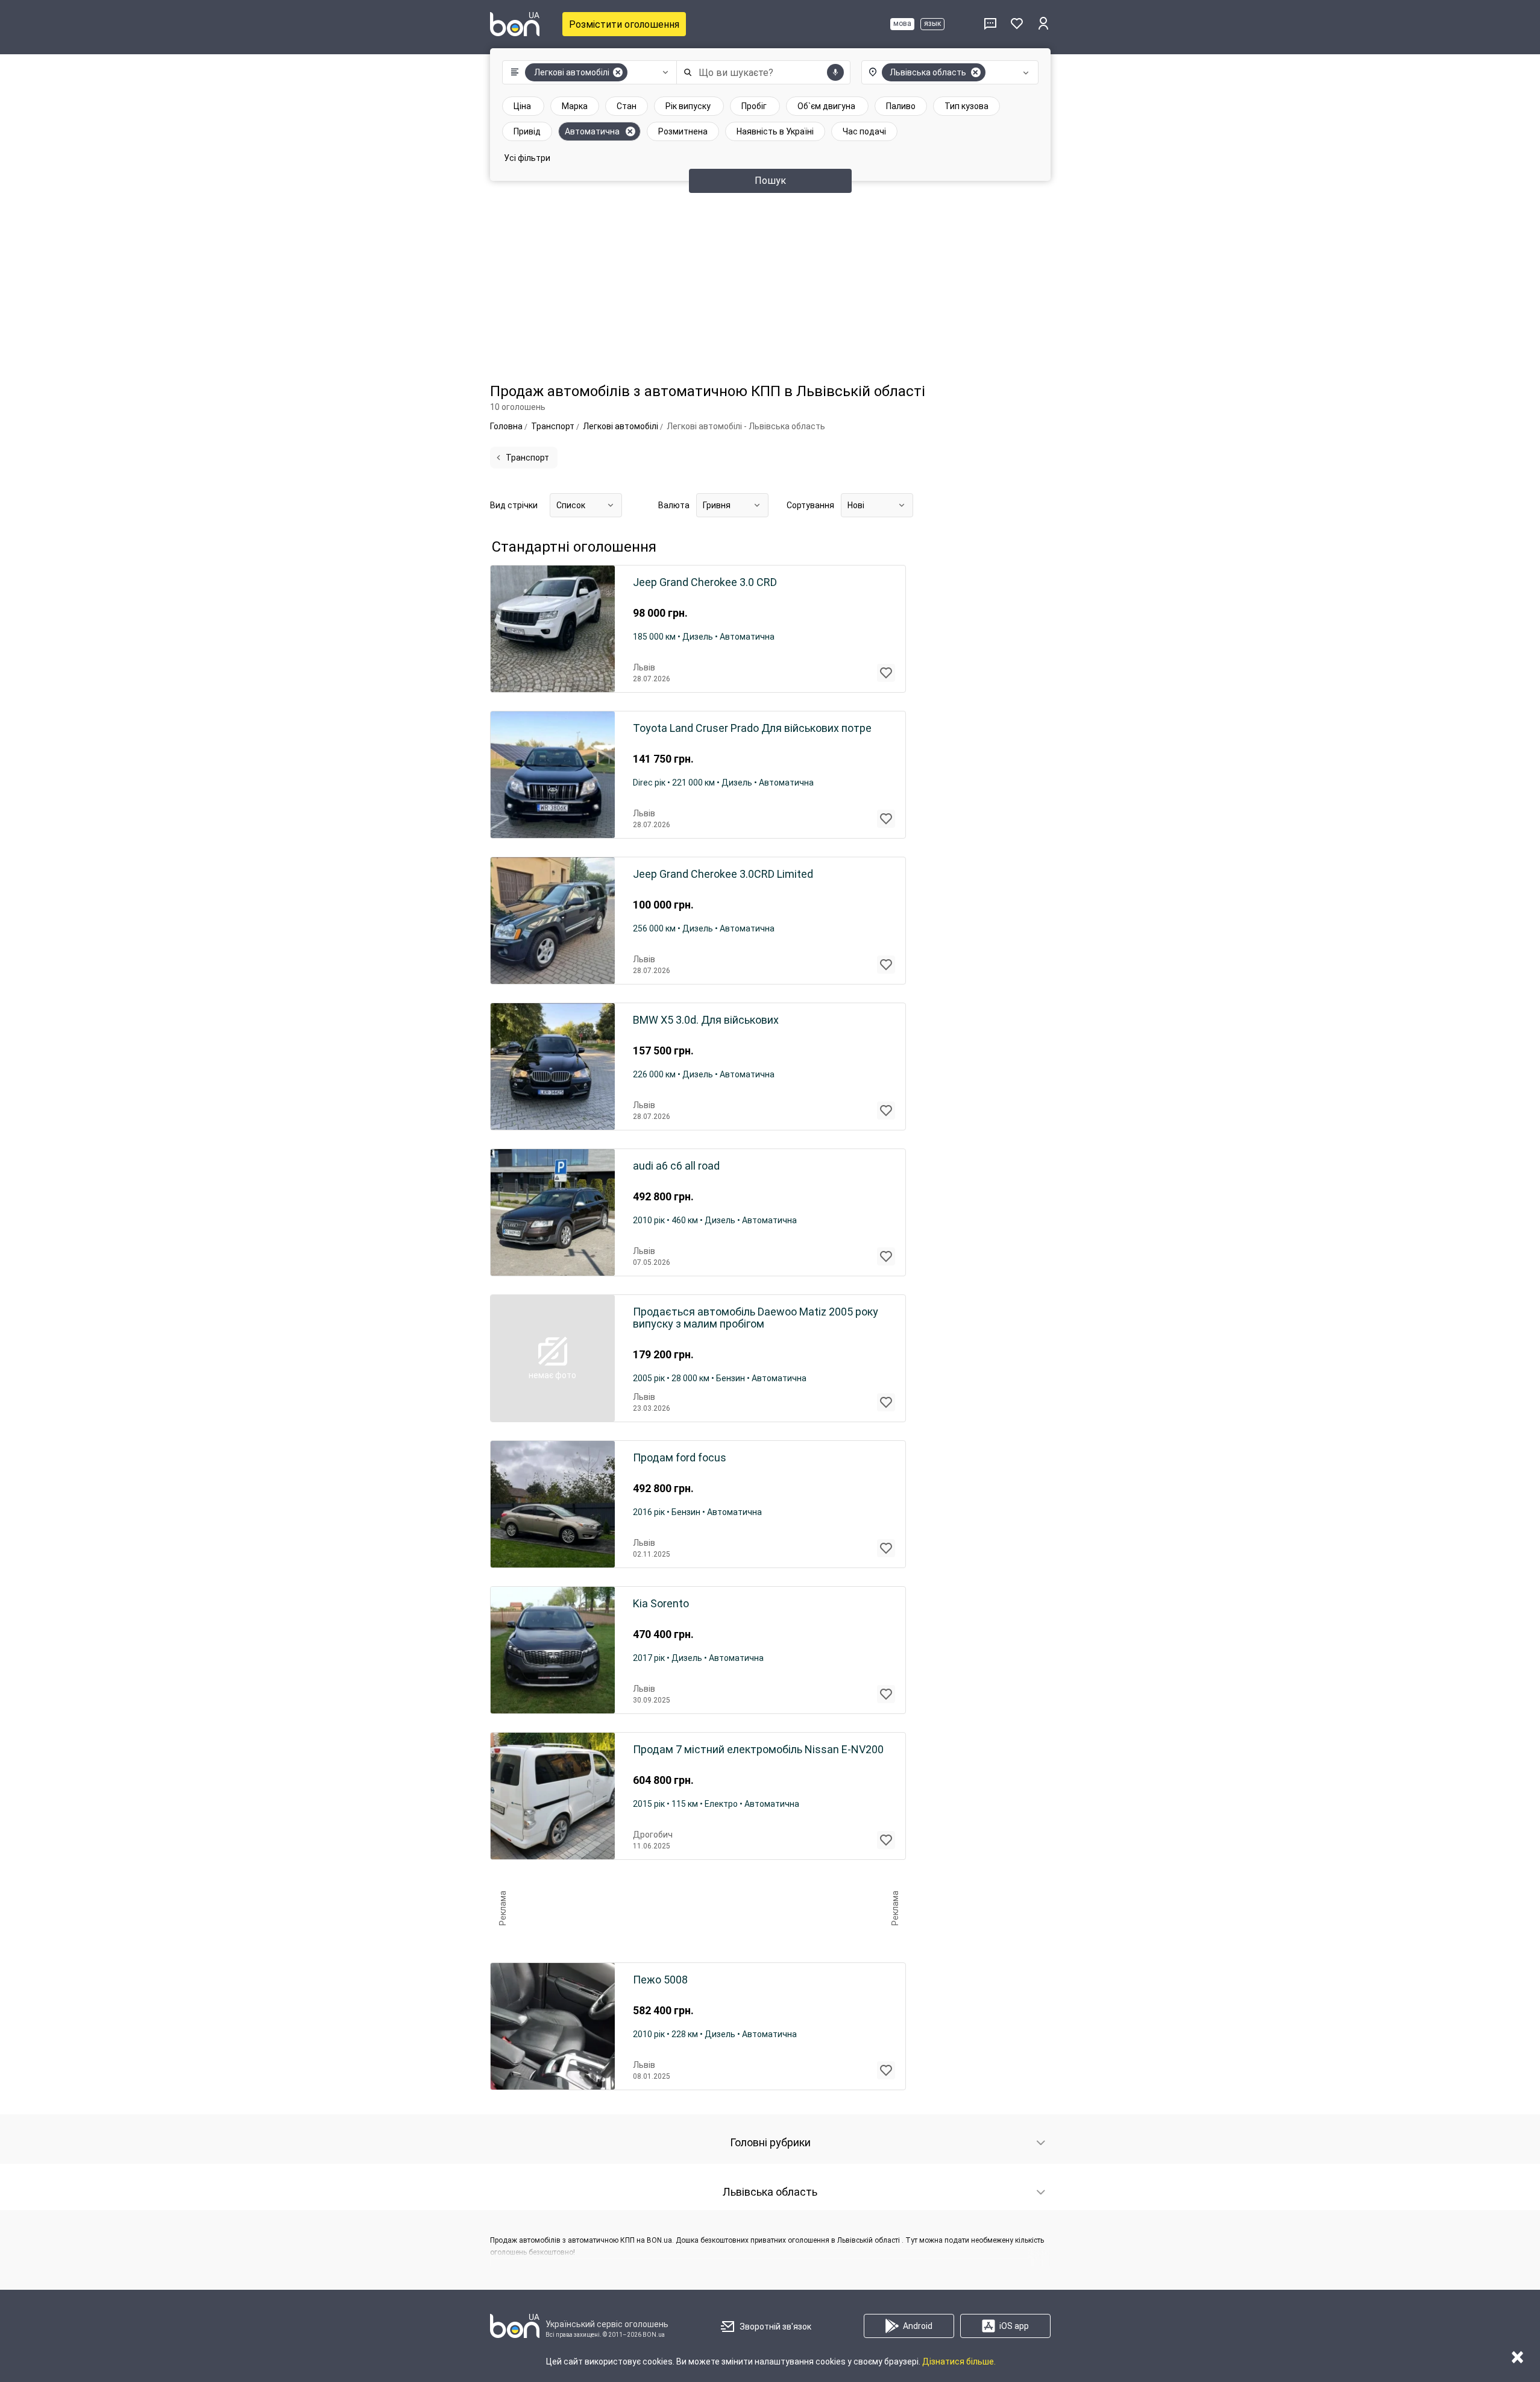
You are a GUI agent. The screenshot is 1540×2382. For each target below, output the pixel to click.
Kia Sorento (661, 1604)
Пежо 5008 (660, 1980)
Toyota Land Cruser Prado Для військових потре (752, 728)
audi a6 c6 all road (676, 1166)
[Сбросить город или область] (976, 72)
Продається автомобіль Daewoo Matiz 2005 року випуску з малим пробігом (756, 1318)
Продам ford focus (680, 1458)
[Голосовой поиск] (835, 72)
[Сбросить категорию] (618, 72)
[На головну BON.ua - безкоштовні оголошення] (515, 24)
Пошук (770, 181)
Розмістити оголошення (624, 24)
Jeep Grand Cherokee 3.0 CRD (705, 582)
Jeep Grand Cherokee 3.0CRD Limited (723, 874)
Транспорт (527, 458)
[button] (587, 72)
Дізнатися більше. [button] (959, 2362)
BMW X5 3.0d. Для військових (706, 1020)
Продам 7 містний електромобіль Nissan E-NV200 (758, 1750)
